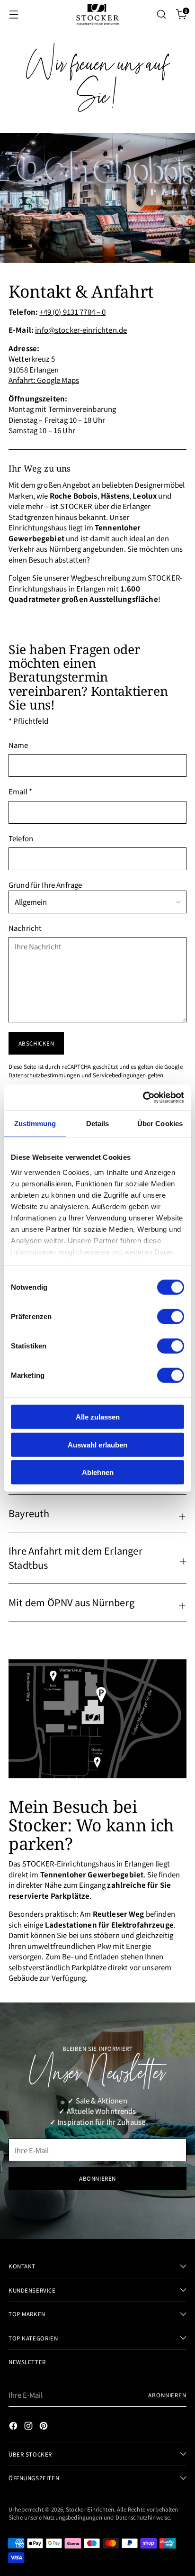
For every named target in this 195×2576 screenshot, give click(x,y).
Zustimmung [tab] (35, 1124)
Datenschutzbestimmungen (44, 1075)
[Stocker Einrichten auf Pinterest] (44, 2427)
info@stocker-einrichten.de (81, 330)
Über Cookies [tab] (160, 1124)
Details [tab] (98, 1124)
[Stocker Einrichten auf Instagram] (29, 2427)
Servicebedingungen (119, 1075)
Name (18, 745)
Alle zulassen (98, 1417)
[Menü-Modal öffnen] (13, 14)
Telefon (21, 838)
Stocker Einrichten (90, 2509)
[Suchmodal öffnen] (161, 14)
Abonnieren (167, 2395)
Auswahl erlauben (97, 1444)
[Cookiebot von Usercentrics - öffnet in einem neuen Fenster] (143, 1097)
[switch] (171, 1317)
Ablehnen (98, 1472)
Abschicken (36, 1043)
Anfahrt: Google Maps (44, 380)
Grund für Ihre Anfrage (45, 885)
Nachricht (25, 928)
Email (20, 791)
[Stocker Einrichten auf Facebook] (14, 2427)
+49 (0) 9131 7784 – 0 (72, 312)
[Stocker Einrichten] (97, 14)
